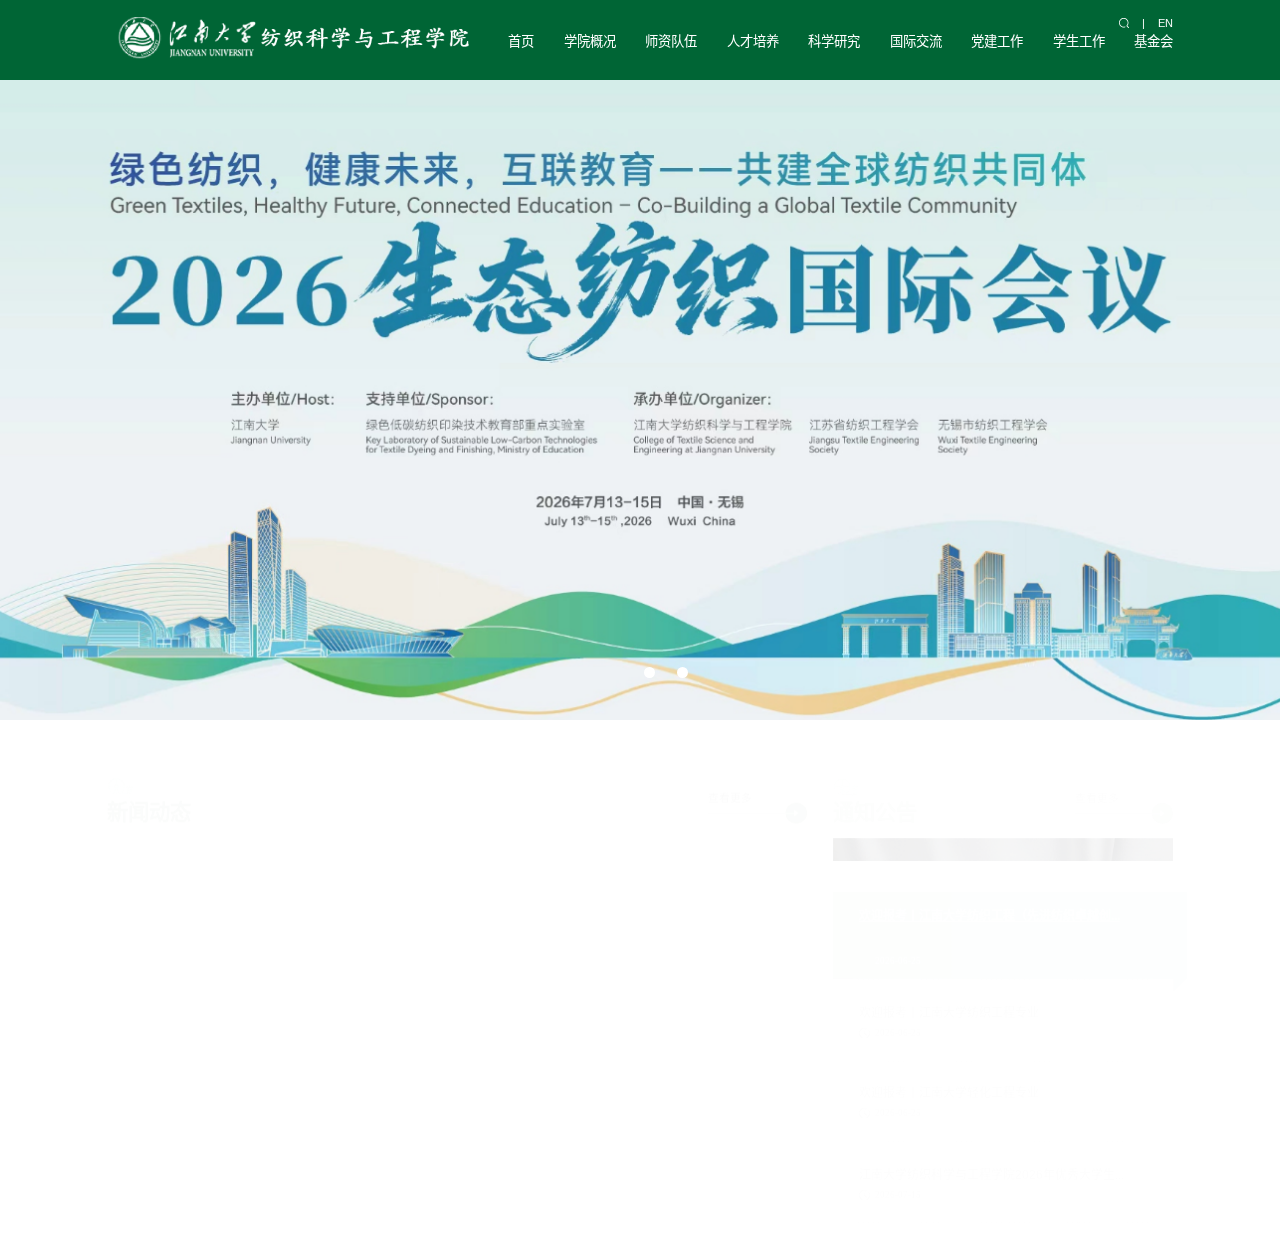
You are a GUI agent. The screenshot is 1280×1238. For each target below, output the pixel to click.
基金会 (1153, 41)
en (1165, 23)
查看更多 (730, 778)
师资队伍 (671, 41)
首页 (521, 41)
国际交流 (916, 41)
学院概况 (590, 41)
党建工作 (997, 41)
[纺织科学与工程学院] (291, 40)
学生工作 (1079, 41)
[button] (606, 672)
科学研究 (834, 41)
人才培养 (753, 41)
